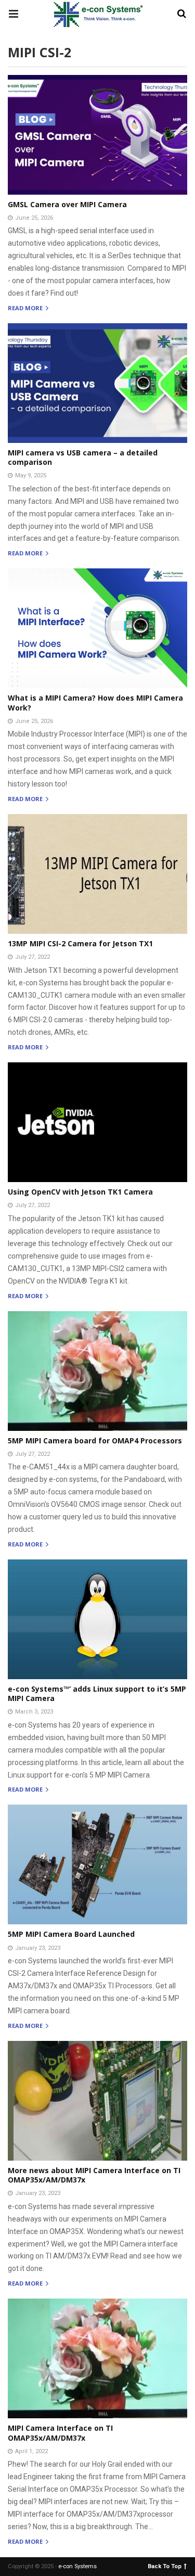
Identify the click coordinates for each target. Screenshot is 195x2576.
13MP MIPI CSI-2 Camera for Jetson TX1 (80, 943)
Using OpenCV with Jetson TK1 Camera (80, 1192)
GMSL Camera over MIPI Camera (67, 204)
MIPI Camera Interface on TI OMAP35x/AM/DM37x (60, 2433)
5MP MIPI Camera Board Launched (71, 1934)
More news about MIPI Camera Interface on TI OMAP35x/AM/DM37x (94, 2175)
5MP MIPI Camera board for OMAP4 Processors (95, 1441)
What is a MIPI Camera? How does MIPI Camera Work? (95, 702)
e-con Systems (77, 2566)
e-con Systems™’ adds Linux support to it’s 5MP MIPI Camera (97, 1693)
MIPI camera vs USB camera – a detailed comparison (83, 457)
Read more (26, 308)
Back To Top (165, 2566)
